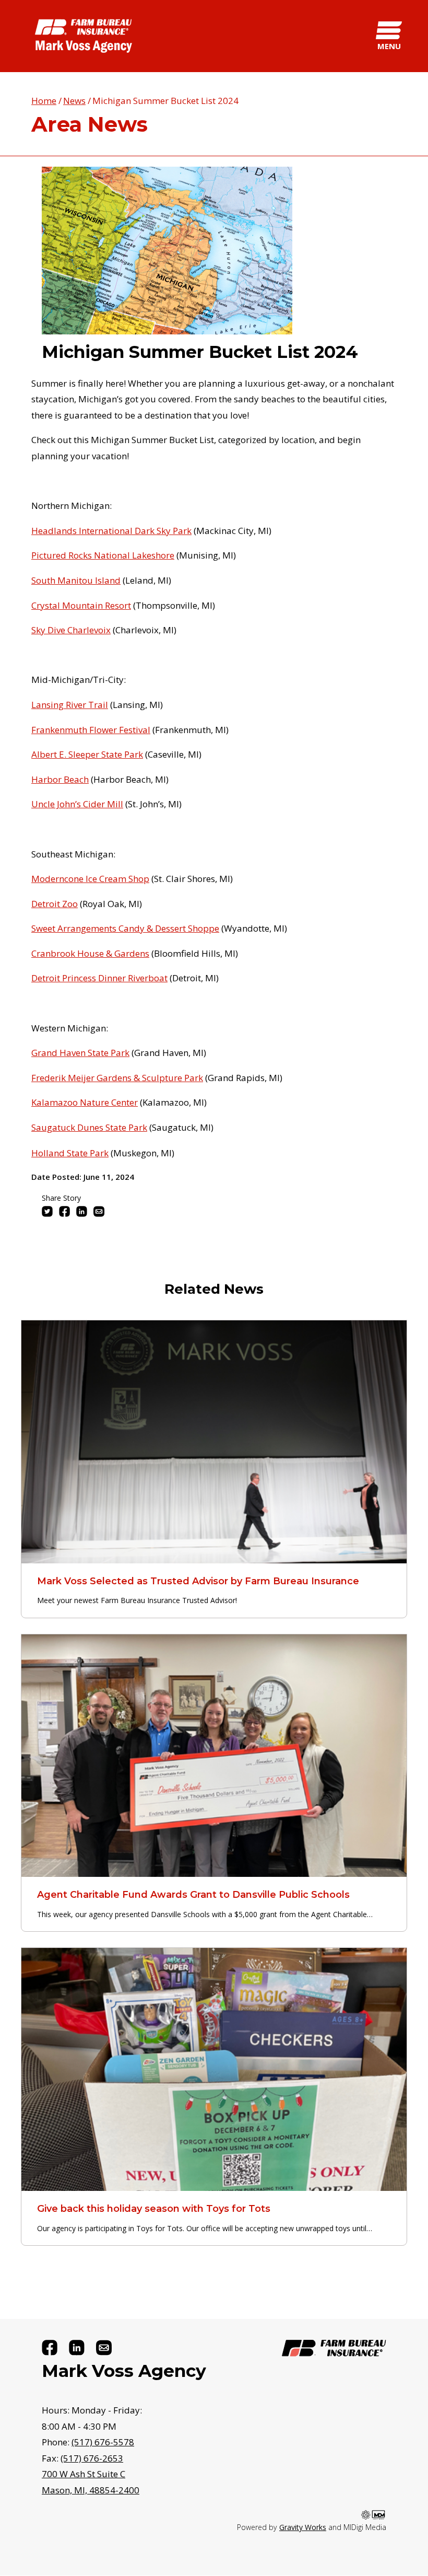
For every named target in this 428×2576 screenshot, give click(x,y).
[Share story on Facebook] (64, 1211)
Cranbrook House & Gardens (90, 953)
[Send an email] (104, 2348)
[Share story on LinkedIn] (82, 1211)
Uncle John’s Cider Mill (77, 804)
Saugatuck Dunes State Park (89, 1127)
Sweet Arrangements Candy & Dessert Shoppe (125, 928)
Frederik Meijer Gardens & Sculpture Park (117, 1078)
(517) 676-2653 (92, 2458)
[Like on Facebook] (50, 2348)
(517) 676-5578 (103, 2442)
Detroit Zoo (55, 904)
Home (44, 101)
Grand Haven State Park (80, 1053)
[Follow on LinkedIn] (77, 2348)
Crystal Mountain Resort (81, 605)
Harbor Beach (60, 779)
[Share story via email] (99, 1211)
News (74, 101)
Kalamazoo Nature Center (85, 1102)
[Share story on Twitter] (47, 1211)
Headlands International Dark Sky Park (111, 531)
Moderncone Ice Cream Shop (90, 879)
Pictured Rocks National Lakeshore (103, 555)
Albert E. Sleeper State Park (87, 754)
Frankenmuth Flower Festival (91, 730)
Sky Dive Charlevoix (71, 630)
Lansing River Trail (70, 705)
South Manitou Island (76, 580)
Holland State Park (70, 1153)
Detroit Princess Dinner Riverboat (99, 978)
